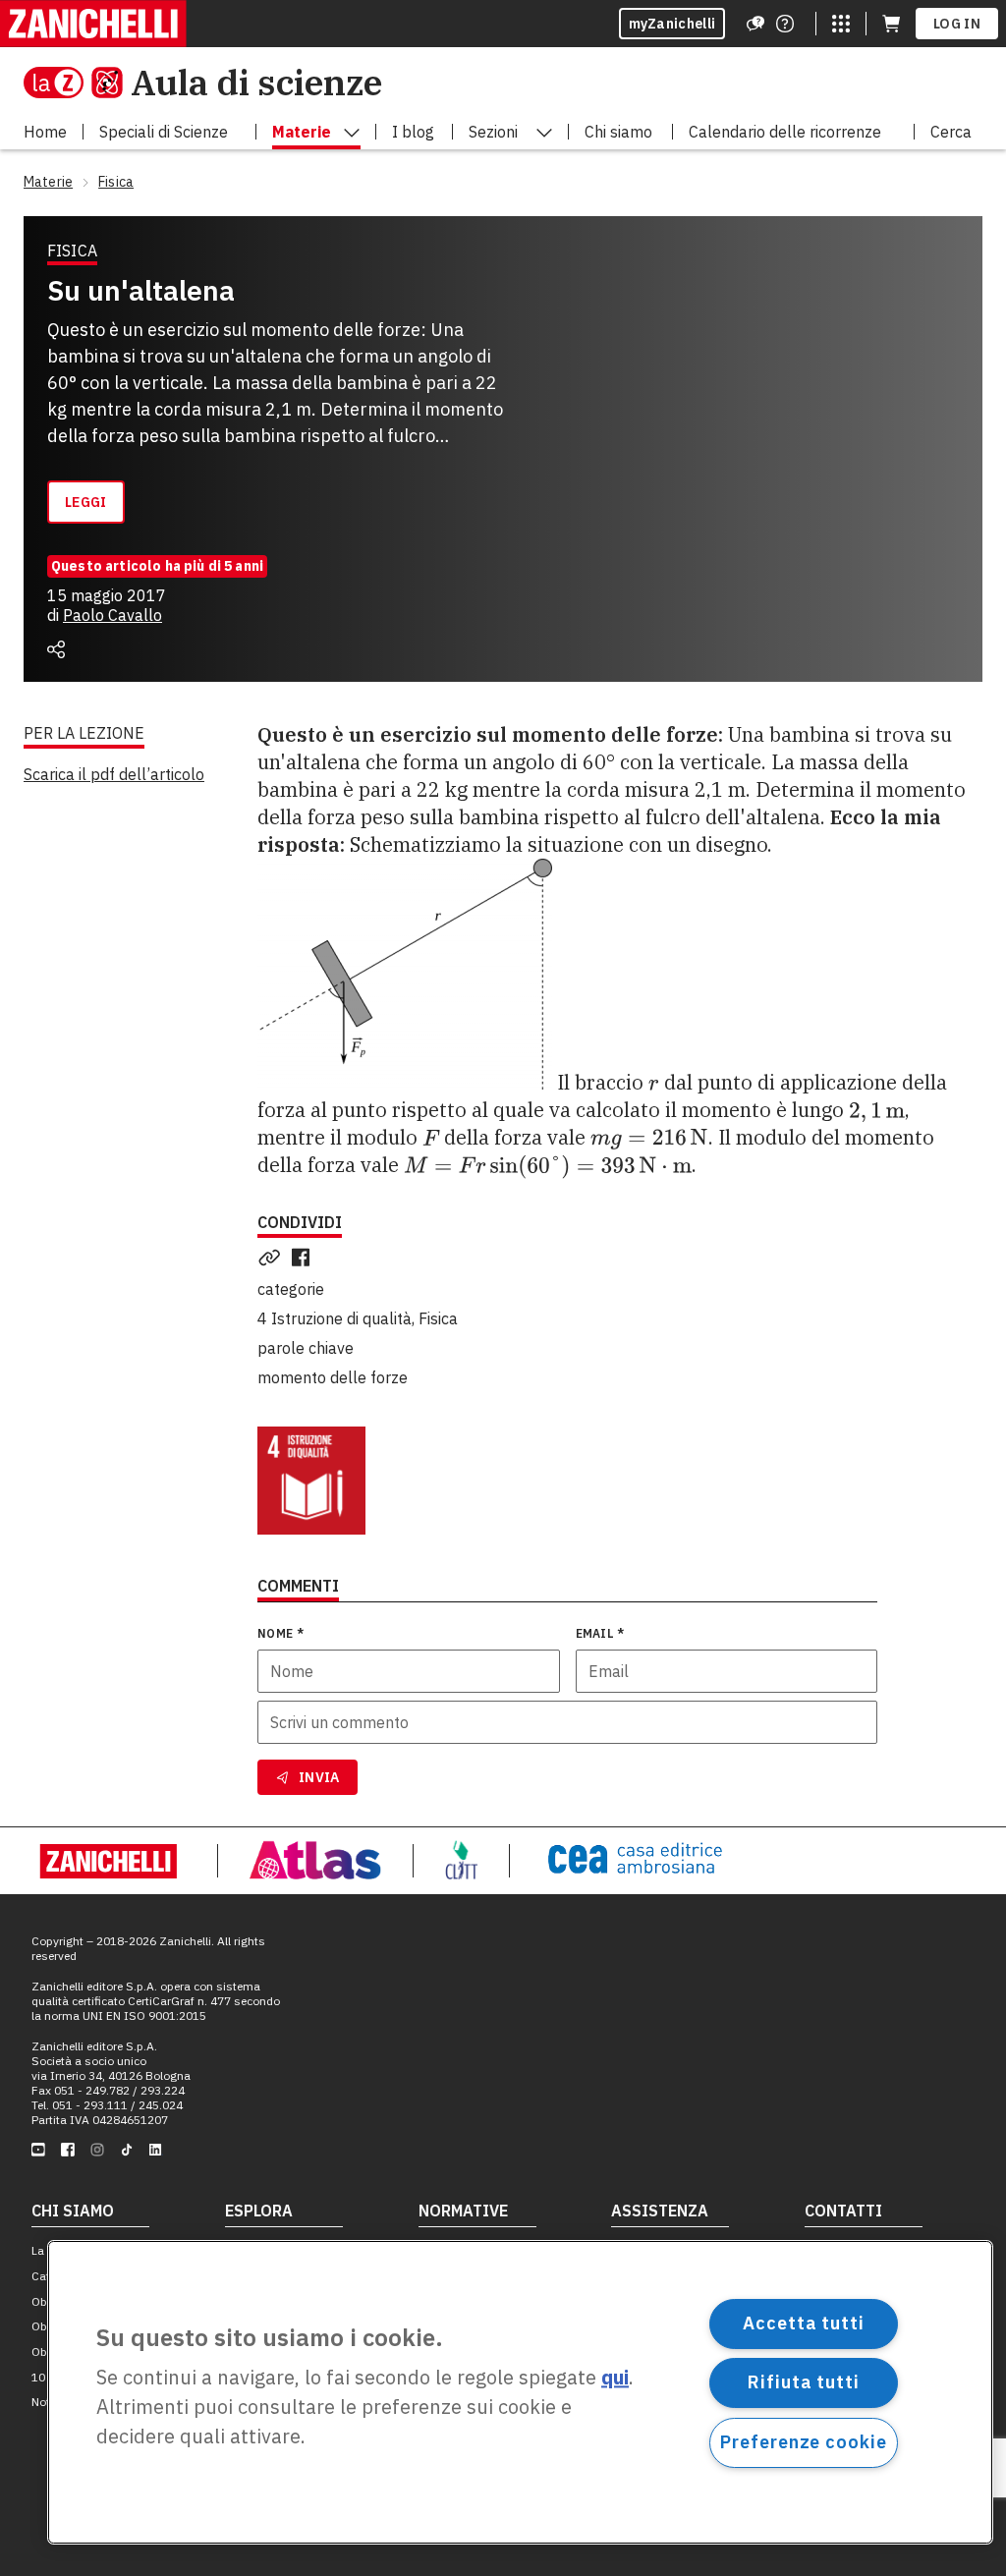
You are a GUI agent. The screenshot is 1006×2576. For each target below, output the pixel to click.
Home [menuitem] (45, 132)
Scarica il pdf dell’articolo (114, 774)
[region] (520, 2392)
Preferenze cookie (803, 2442)
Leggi (86, 502)
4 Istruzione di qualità (335, 1318)
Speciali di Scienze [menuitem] (164, 132)
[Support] (755, 24)
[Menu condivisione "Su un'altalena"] (56, 649)
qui (615, 2378)
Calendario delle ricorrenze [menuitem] (785, 132)
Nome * (280, 1633)
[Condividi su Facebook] (305, 1258)
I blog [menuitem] (413, 132)
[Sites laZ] (841, 24)
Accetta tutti (804, 2323)
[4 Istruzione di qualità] (311, 1481)
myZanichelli (672, 24)
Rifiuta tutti (804, 2382)
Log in (957, 24)
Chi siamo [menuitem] (618, 132)
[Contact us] (785, 24)
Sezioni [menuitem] (493, 132)
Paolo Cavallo (112, 615)
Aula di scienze (256, 82)
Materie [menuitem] (302, 132)
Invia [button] (319, 1777)
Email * (600, 1633)
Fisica (438, 1318)
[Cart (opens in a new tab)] (891, 24)
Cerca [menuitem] (951, 132)
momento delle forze (333, 1377)
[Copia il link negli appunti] (273, 1258)
